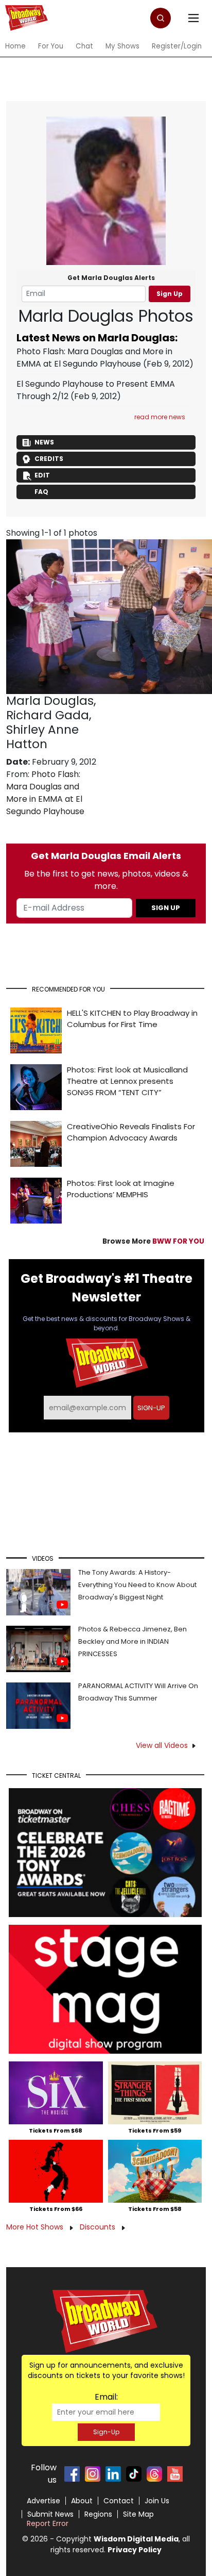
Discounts (99, 2227)
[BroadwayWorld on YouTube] (175, 2474)
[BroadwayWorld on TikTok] (134, 2474)
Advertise (43, 2501)
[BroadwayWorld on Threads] (154, 2474)
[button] (161, 18)
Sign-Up (106, 2432)
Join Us (157, 2501)
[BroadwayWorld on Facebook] (72, 2474)
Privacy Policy (135, 2550)
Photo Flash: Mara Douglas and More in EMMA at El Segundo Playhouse (94, 358)
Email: (106, 2397)
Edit (42, 475)
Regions (98, 2514)
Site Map (138, 2514)
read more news (160, 417)
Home (15, 46)
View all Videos (162, 1745)
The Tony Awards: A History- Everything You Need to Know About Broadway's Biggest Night (137, 1585)
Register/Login (177, 46)
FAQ (41, 492)
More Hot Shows (36, 2227)
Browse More (153, 1241)
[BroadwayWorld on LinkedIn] (113, 2474)
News (44, 442)
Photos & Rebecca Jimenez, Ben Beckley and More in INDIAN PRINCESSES (132, 1641)
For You (51, 46)
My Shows (122, 46)
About (82, 2501)
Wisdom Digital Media (136, 2539)
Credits (49, 459)
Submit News (50, 2514)
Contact (119, 2501)
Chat (84, 46)
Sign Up (170, 294)
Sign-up (151, 1408)
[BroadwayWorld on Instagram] (93, 2474)
